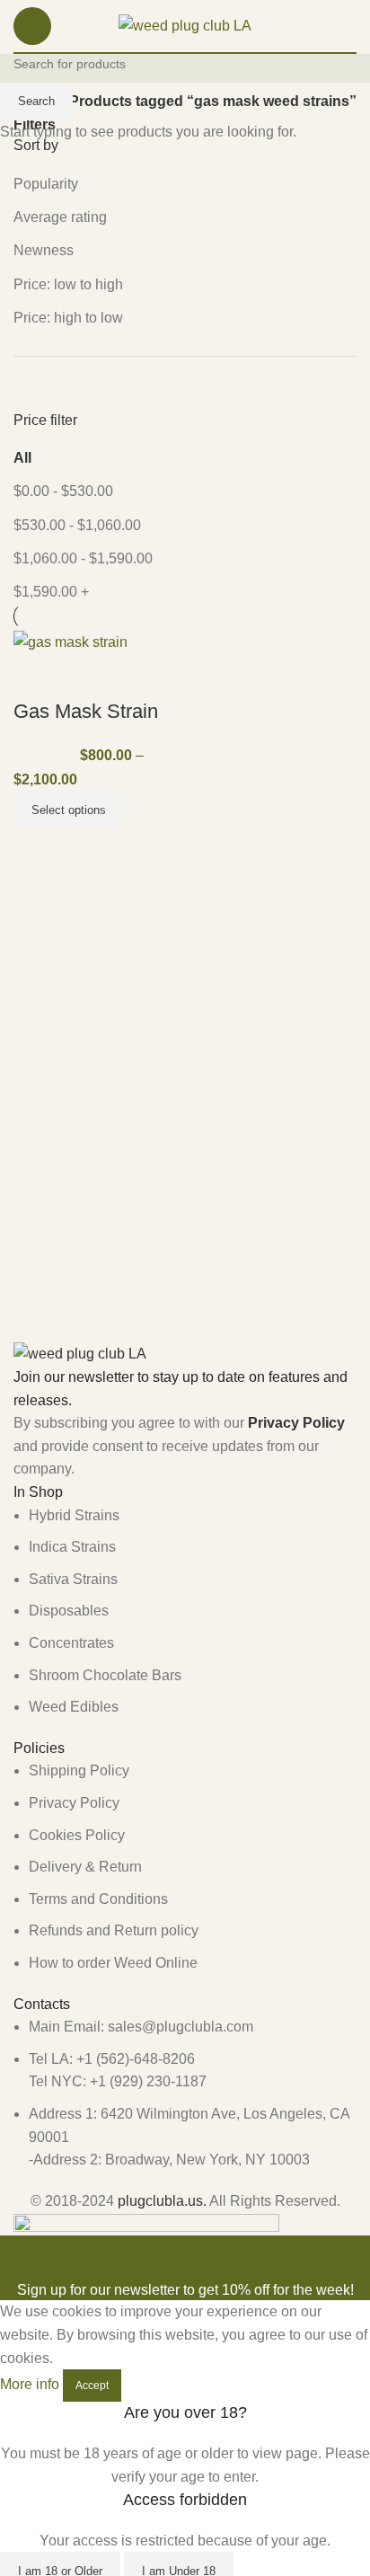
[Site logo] (185, 25)
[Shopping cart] (357, 26)
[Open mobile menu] (32, 26)
